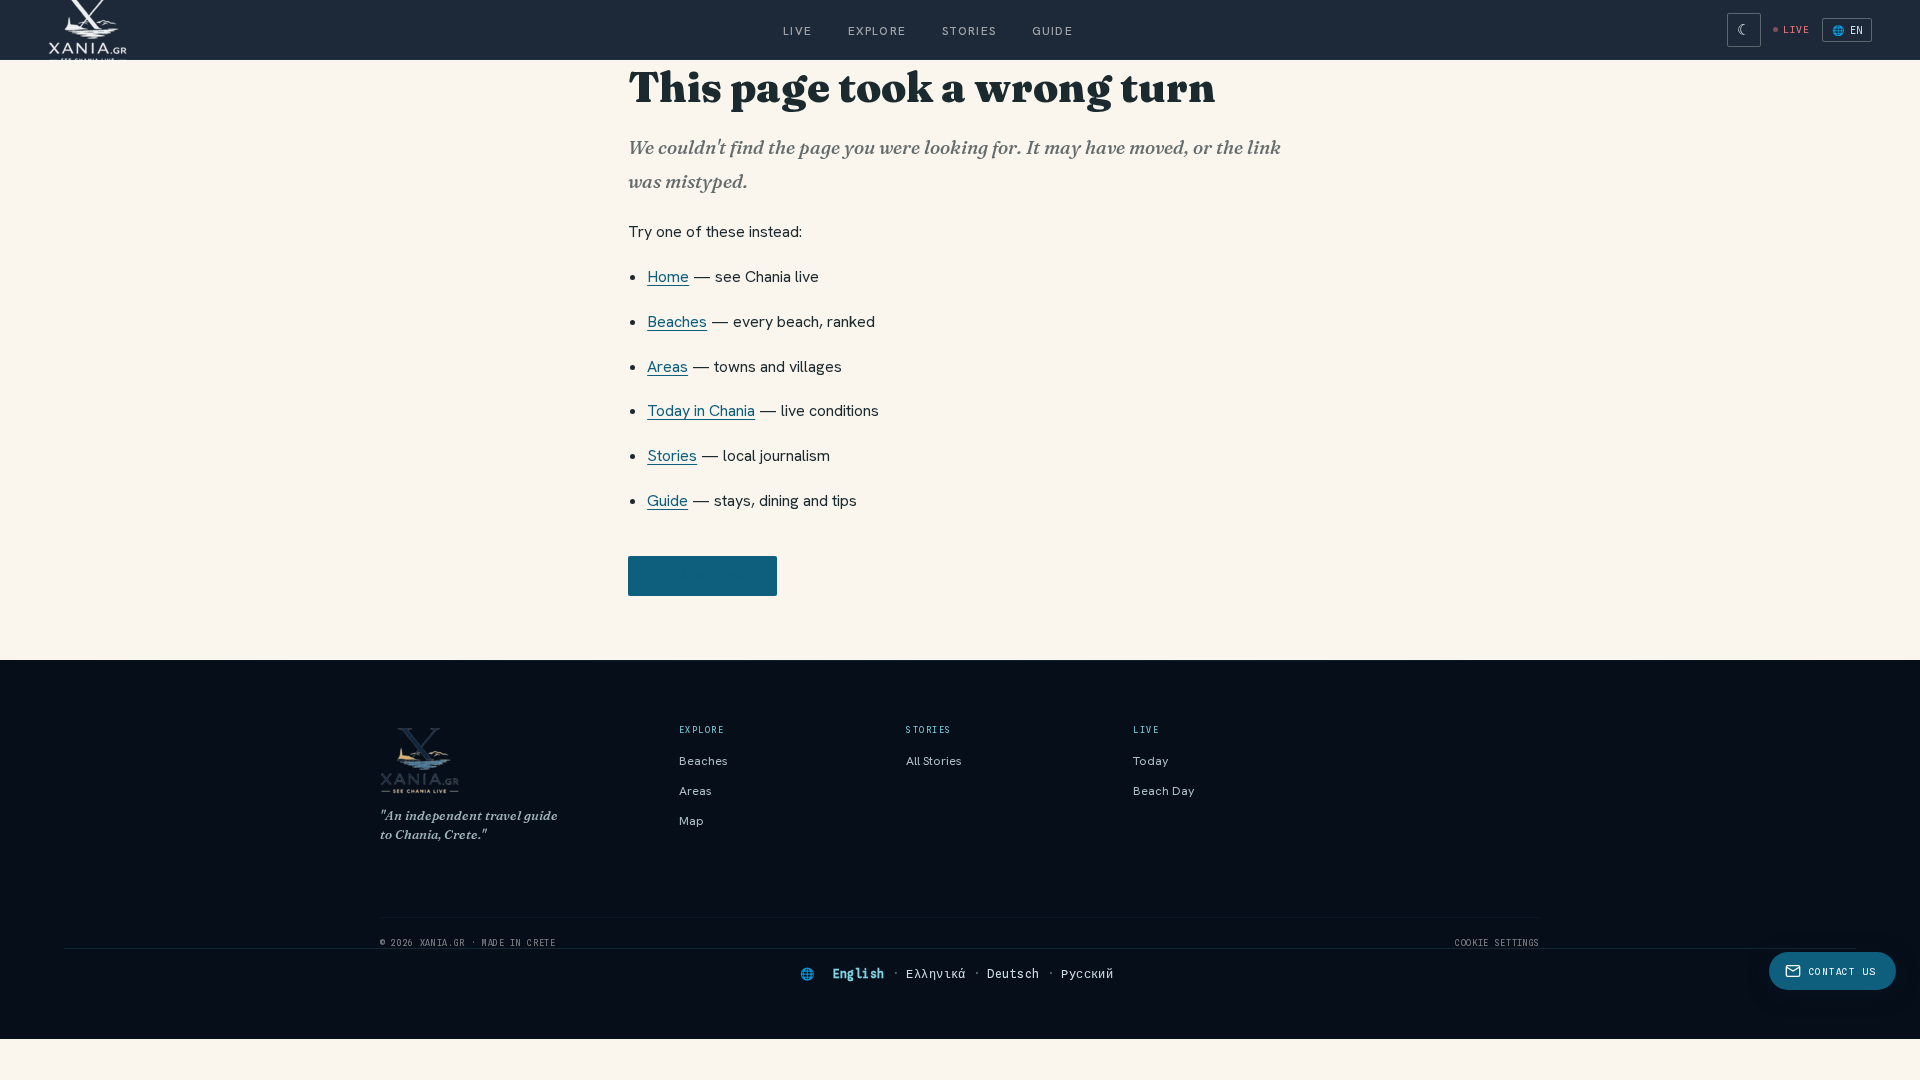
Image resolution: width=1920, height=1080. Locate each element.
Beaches (677, 321)
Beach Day (1164, 791)
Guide (1052, 30)
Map (691, 821)
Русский (1087, 974)
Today (1151, 761)
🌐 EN (1847, 30)
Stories (969, 30)
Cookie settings (1497, 943)
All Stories (934, 761)
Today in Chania (701, 410)
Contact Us (1842, 971)
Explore (877, 30)
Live (797, 30)
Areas (667, 366)
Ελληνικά (936, 974)
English (859, 974)
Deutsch (1013, 974)
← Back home (702, 576)
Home (668, 276)
